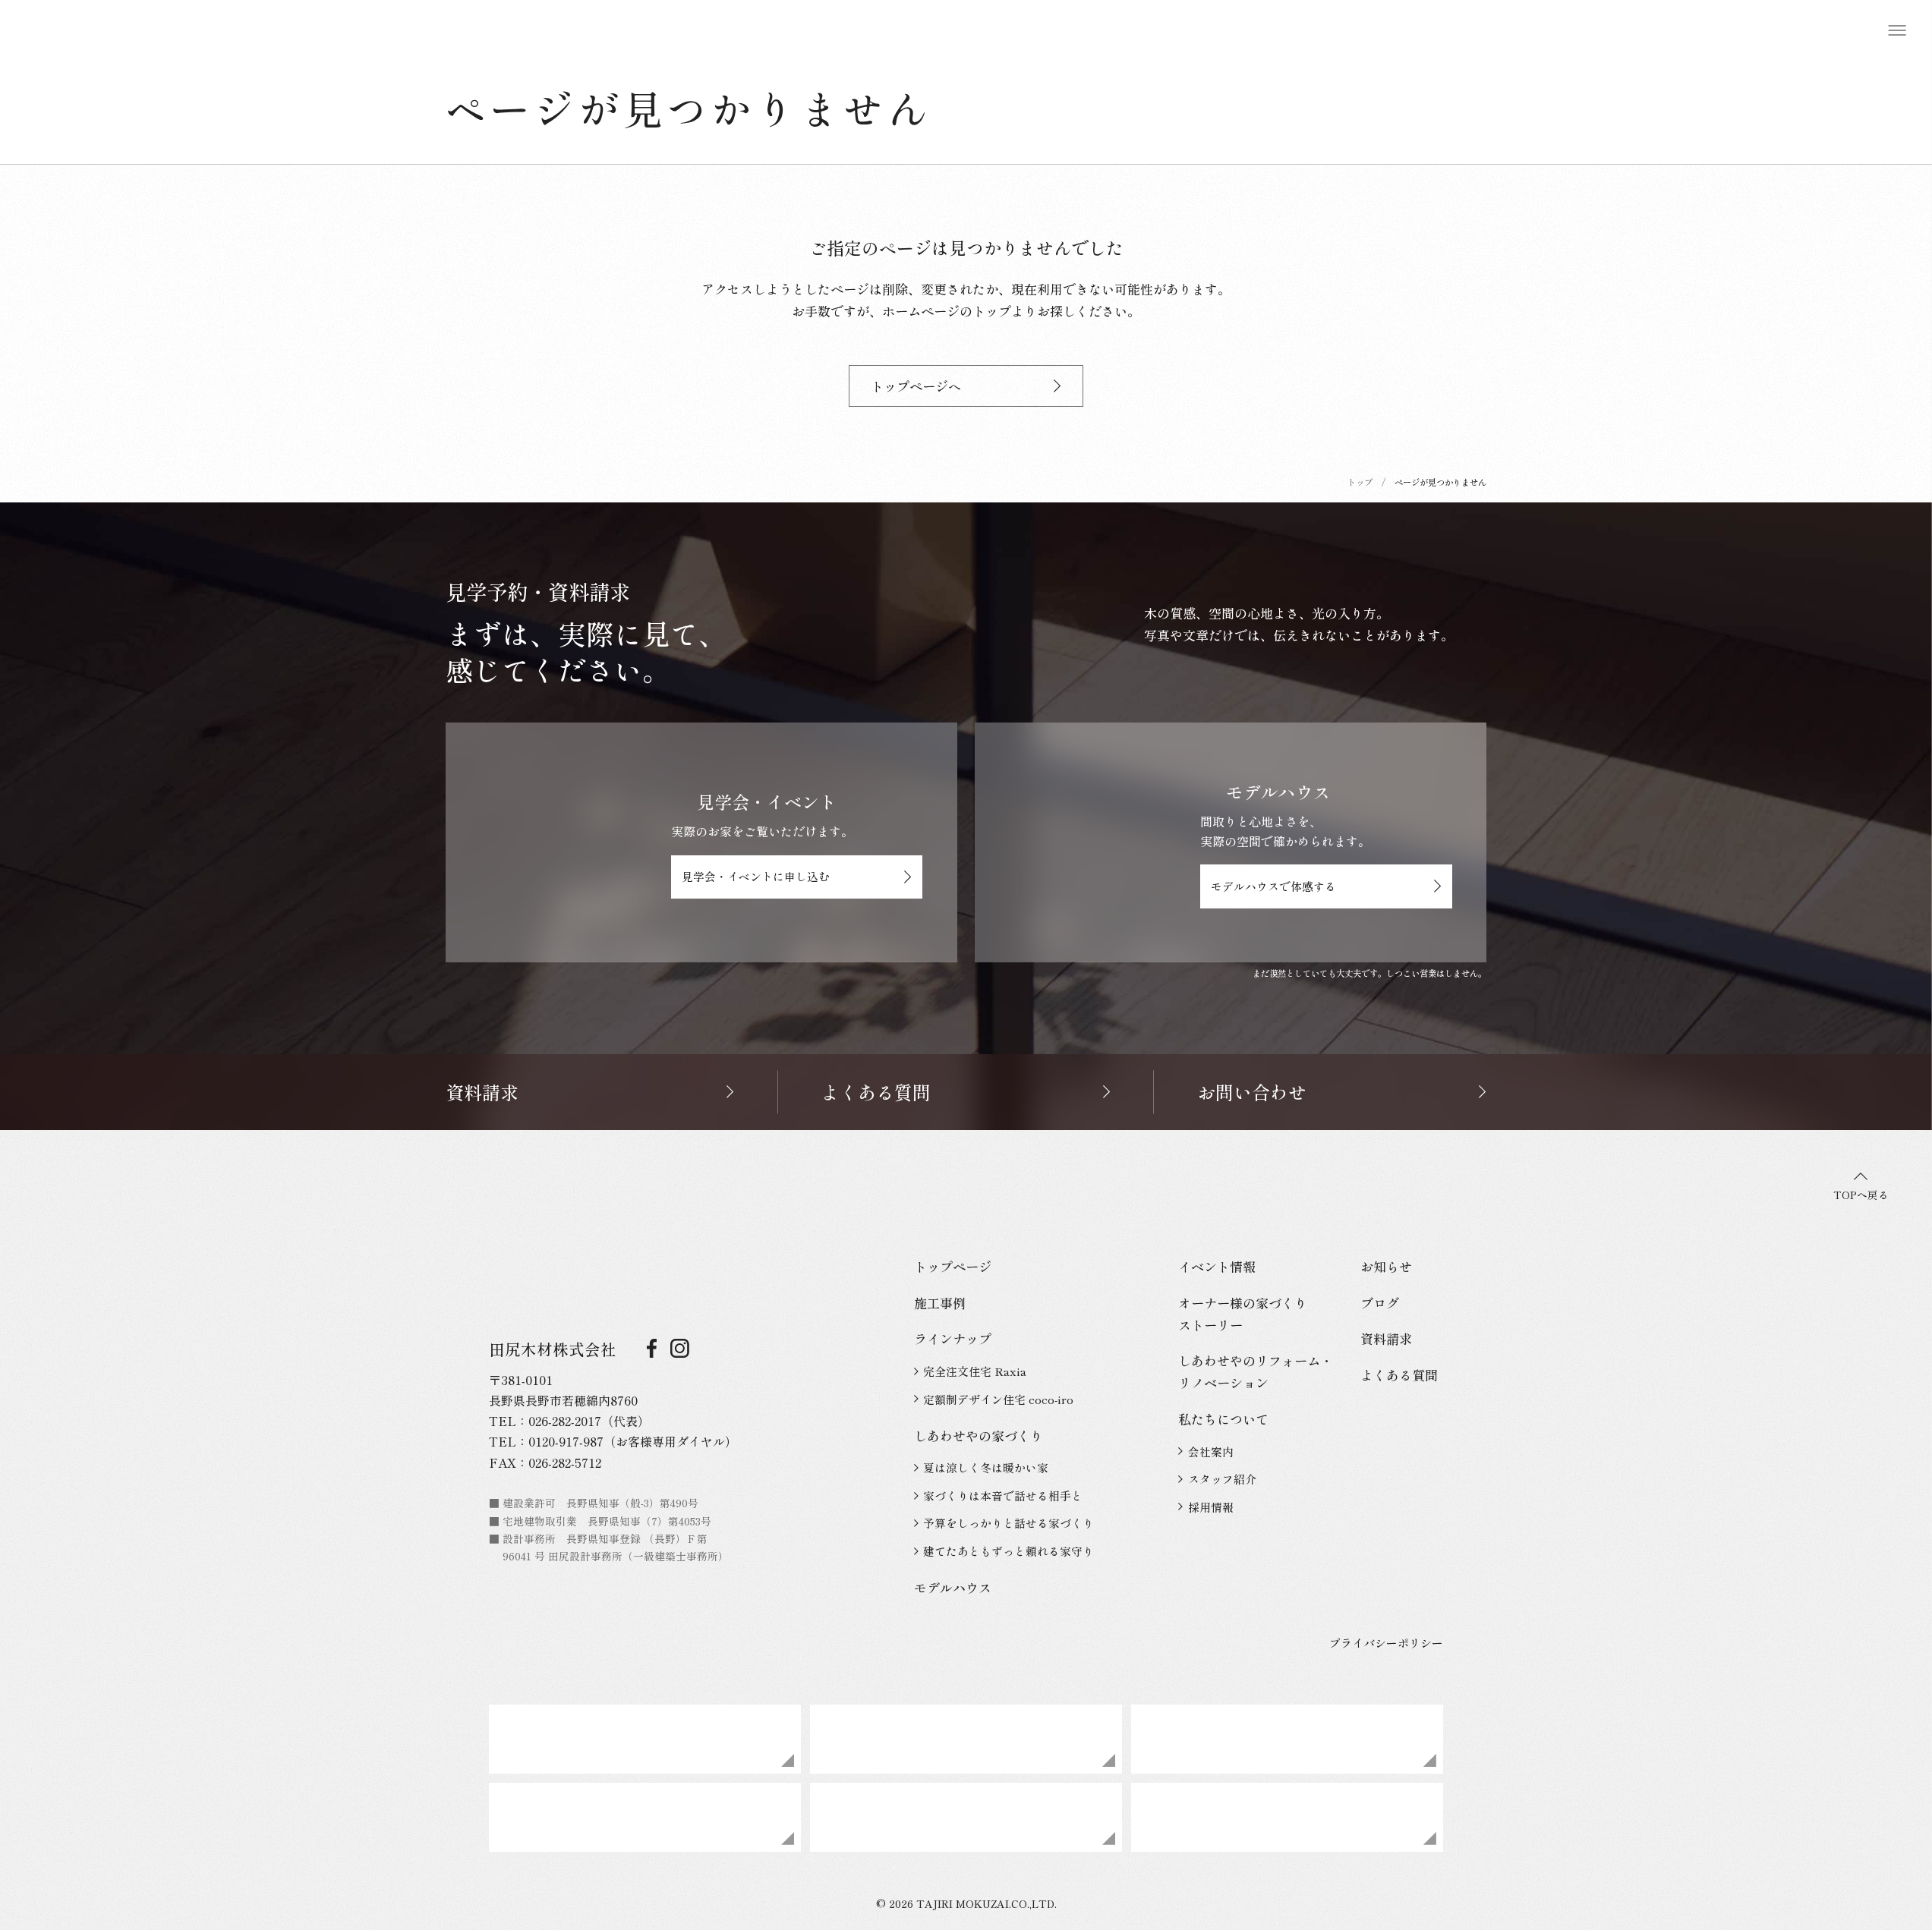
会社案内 (1211, 1451)
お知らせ (1386, 1266)
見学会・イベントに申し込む (756, 876)
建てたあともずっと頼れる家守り (1009, 1551)
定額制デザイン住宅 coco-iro (998, 1399)
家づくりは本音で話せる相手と (1003, 1496)
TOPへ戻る (1861, 1195)
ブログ (1380, 1303)
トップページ (953, 1266)
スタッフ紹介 (1222, 1479)
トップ (1360, 482)
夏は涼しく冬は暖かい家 (986, 1467)
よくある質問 (1399, 1375)
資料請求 (1386, 1338)
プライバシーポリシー (1386, 1643)
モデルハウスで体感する (1273, 886)
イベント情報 (1217, 1266)
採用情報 (1211, 1507)
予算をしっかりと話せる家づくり (1009, 1523)
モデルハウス (953, 1587)
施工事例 (940, 1303)
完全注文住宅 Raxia (975, 1371)
